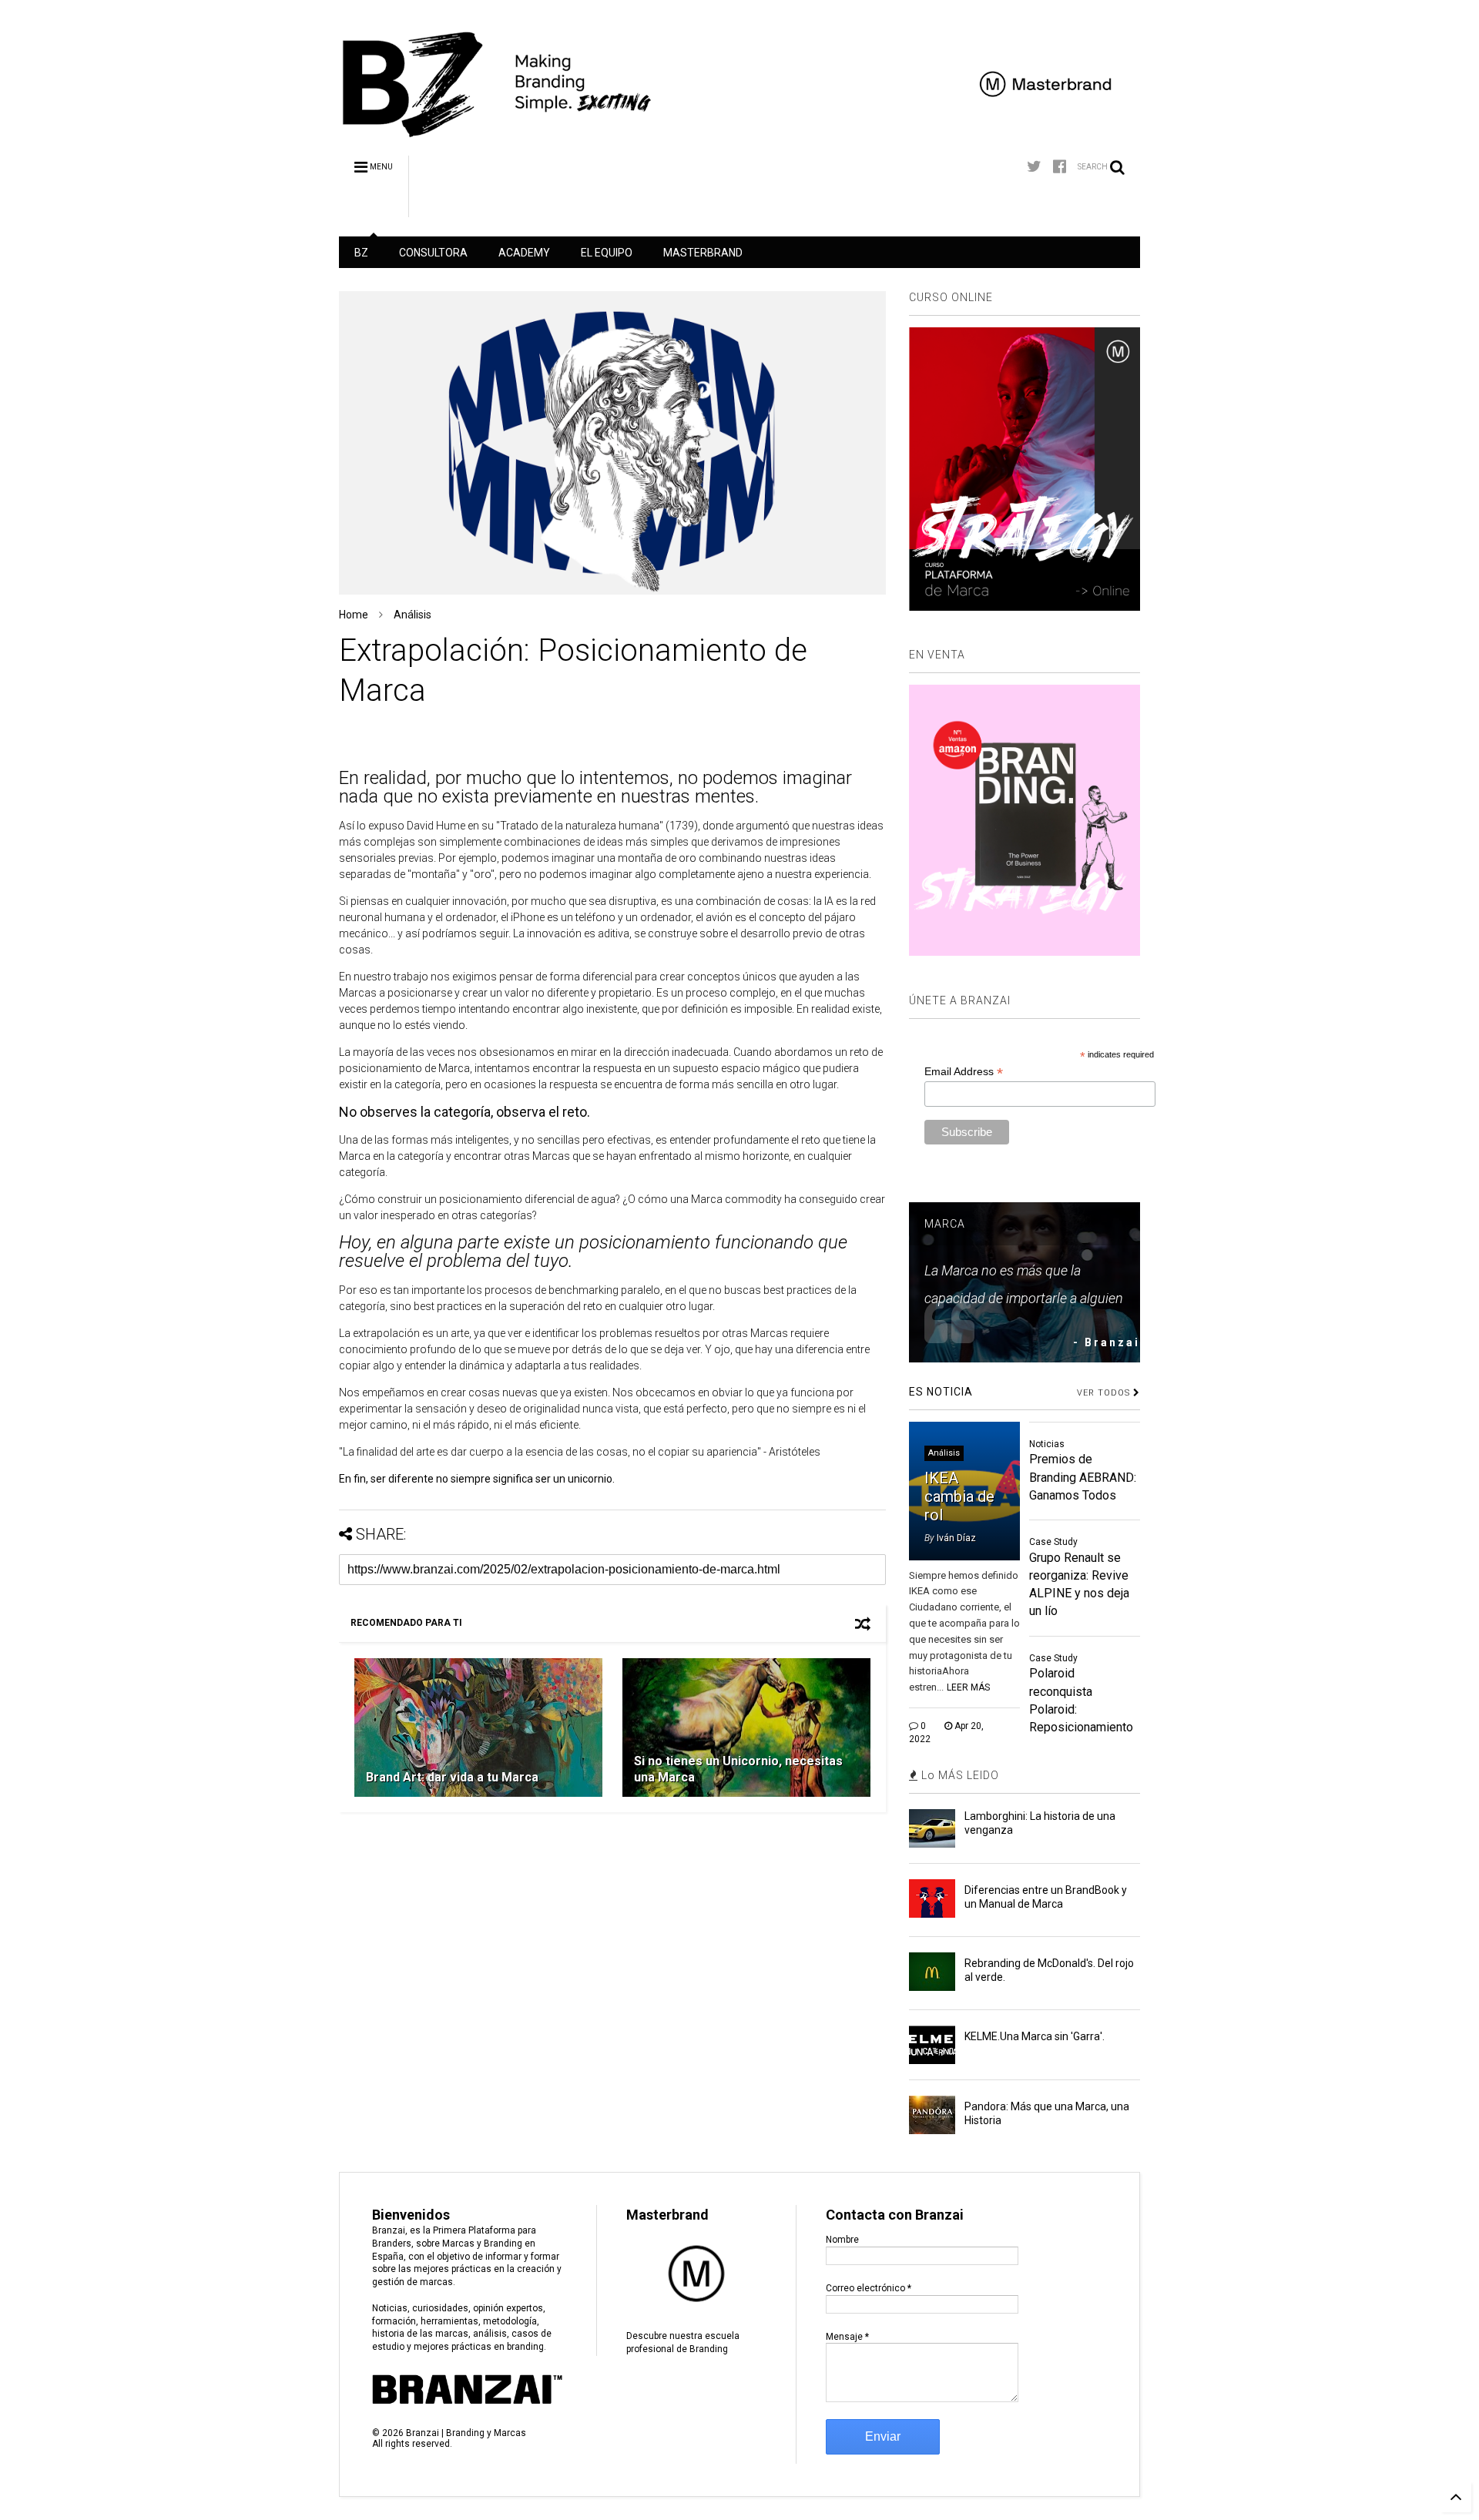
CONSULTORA (433, 253)
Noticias (1047, 1444)
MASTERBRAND (703, 253)
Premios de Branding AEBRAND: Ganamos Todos (1083, 1477)
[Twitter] (1034, 167)
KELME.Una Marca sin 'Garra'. (1035, 2036)
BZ (361, 253)
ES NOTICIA (941, 1392)
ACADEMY (524, 253)
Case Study (1053, 1542)
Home (354, 615)
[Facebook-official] (1060, 167)
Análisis (413, 615)
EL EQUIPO (607, 253)
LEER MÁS (968, 1687)
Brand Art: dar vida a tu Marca (452, 1777)
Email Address (964, 1072)
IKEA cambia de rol (959, 1496)
